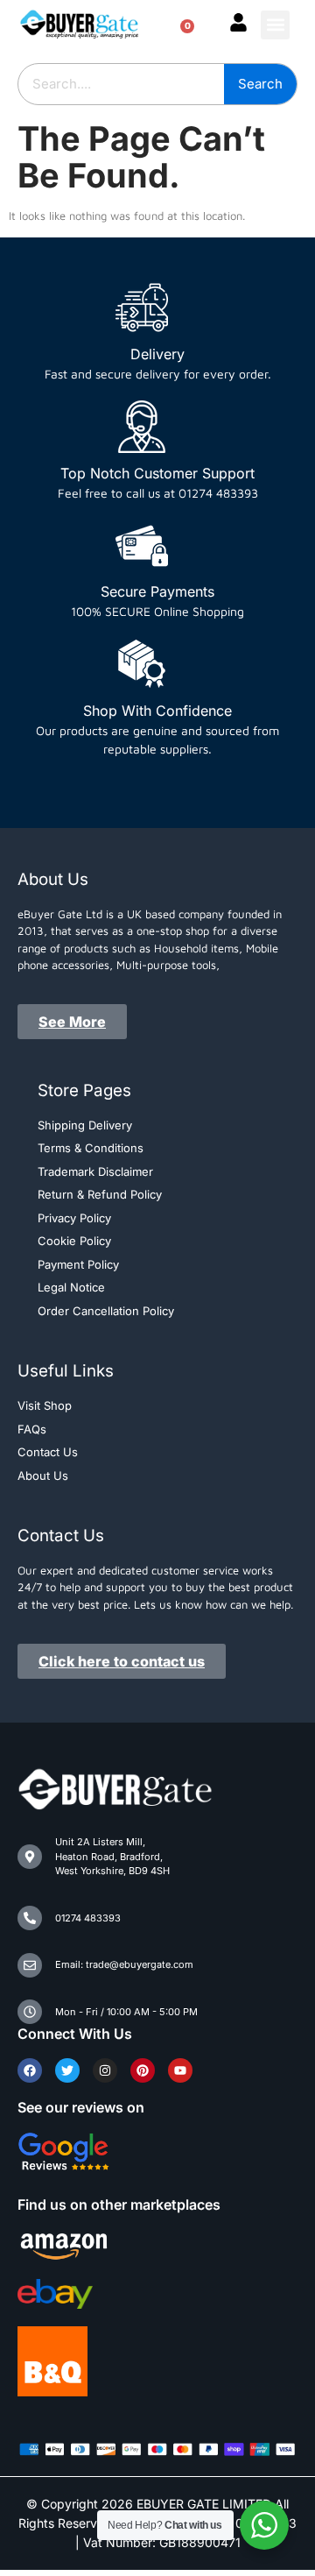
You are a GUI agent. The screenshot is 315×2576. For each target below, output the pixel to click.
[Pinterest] (143, 2070)
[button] (275, 25)
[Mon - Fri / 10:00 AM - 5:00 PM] (30, 2012)
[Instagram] (105, 2070)
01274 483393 (88, 1918)
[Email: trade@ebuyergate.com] (30, 1965)
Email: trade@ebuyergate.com (124, 1964)
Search (260, 84)
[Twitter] (67, 2070)
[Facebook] (30, 2070)
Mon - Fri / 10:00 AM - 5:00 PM (126, 2012)
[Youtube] (180, 2070)
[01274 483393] (30, 1918)
